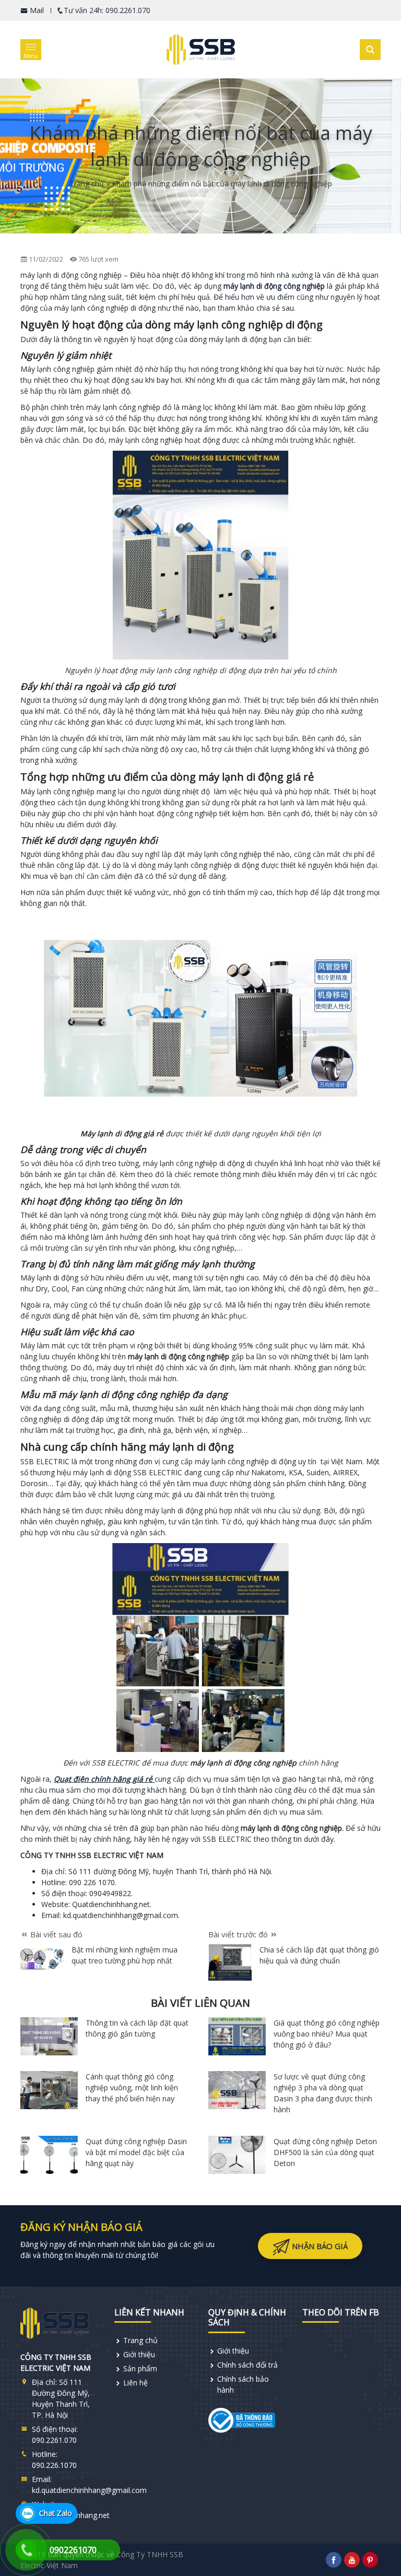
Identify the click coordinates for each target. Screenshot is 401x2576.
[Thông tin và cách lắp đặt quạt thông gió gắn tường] (49, 2036)
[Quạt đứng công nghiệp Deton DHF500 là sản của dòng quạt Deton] (237, 2155)
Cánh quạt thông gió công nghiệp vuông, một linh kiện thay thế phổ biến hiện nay (132, 2087)
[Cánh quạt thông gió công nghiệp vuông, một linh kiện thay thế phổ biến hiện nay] (49, 2090)
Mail (36, 10)
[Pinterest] (370, 2560)
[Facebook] (334, 2560)
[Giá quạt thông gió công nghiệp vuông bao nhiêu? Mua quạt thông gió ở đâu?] (237, 2036)
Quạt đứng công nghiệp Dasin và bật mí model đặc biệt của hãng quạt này (136, 2152)
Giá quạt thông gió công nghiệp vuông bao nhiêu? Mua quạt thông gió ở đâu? (327, 2034)
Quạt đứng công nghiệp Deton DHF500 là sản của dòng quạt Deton (325, 2152)
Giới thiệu (139, 2354)
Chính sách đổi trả (247, 2365)
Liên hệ (135, 2383)
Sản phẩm (140, 2368)
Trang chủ (87, 184)
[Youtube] (352, 2560)
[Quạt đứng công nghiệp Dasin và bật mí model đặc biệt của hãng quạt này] (49, 2155)
